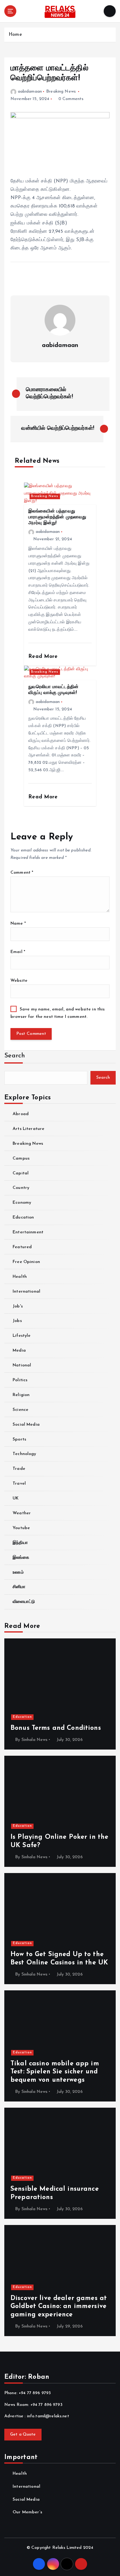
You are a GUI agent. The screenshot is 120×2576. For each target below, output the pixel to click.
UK (16, 1498)
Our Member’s (27, 2512)
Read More (44, 657)
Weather (22, 1513)
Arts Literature (28, 1129)
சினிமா (19, 1587)
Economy (22, 1203)
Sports (19, 1439)
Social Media (26, 1425)
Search (15, 1056)
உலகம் (18, 1572)
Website (19, 981)
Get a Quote (23, 2434)
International (26, 1292)
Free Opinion (26, 1262)
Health (20, 1277)
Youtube (21, 1528)
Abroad (21, 1114)
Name (18, 924)
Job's (18, 1306)
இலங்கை (21, 1558)
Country (21, 1188)
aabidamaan (30, 92)
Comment (22, 873)
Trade (19, 1469)
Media (19, 1351)
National (22, 1365)
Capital (21, 1173)
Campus (21, 1158)
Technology (24, 1454)
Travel (19, 1484)
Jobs (17, 1321)
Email (18, 952)
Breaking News (61, 92)
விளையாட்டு (24, 1602)
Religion (21, 1395)
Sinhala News (35, 1740)
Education (23, 1217)
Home (15, 35)
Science (20, 1410)
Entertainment (28, 1232)
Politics (20, 1380)
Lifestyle (22, 1336)
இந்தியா (20, 1543)
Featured (22, 1247)
